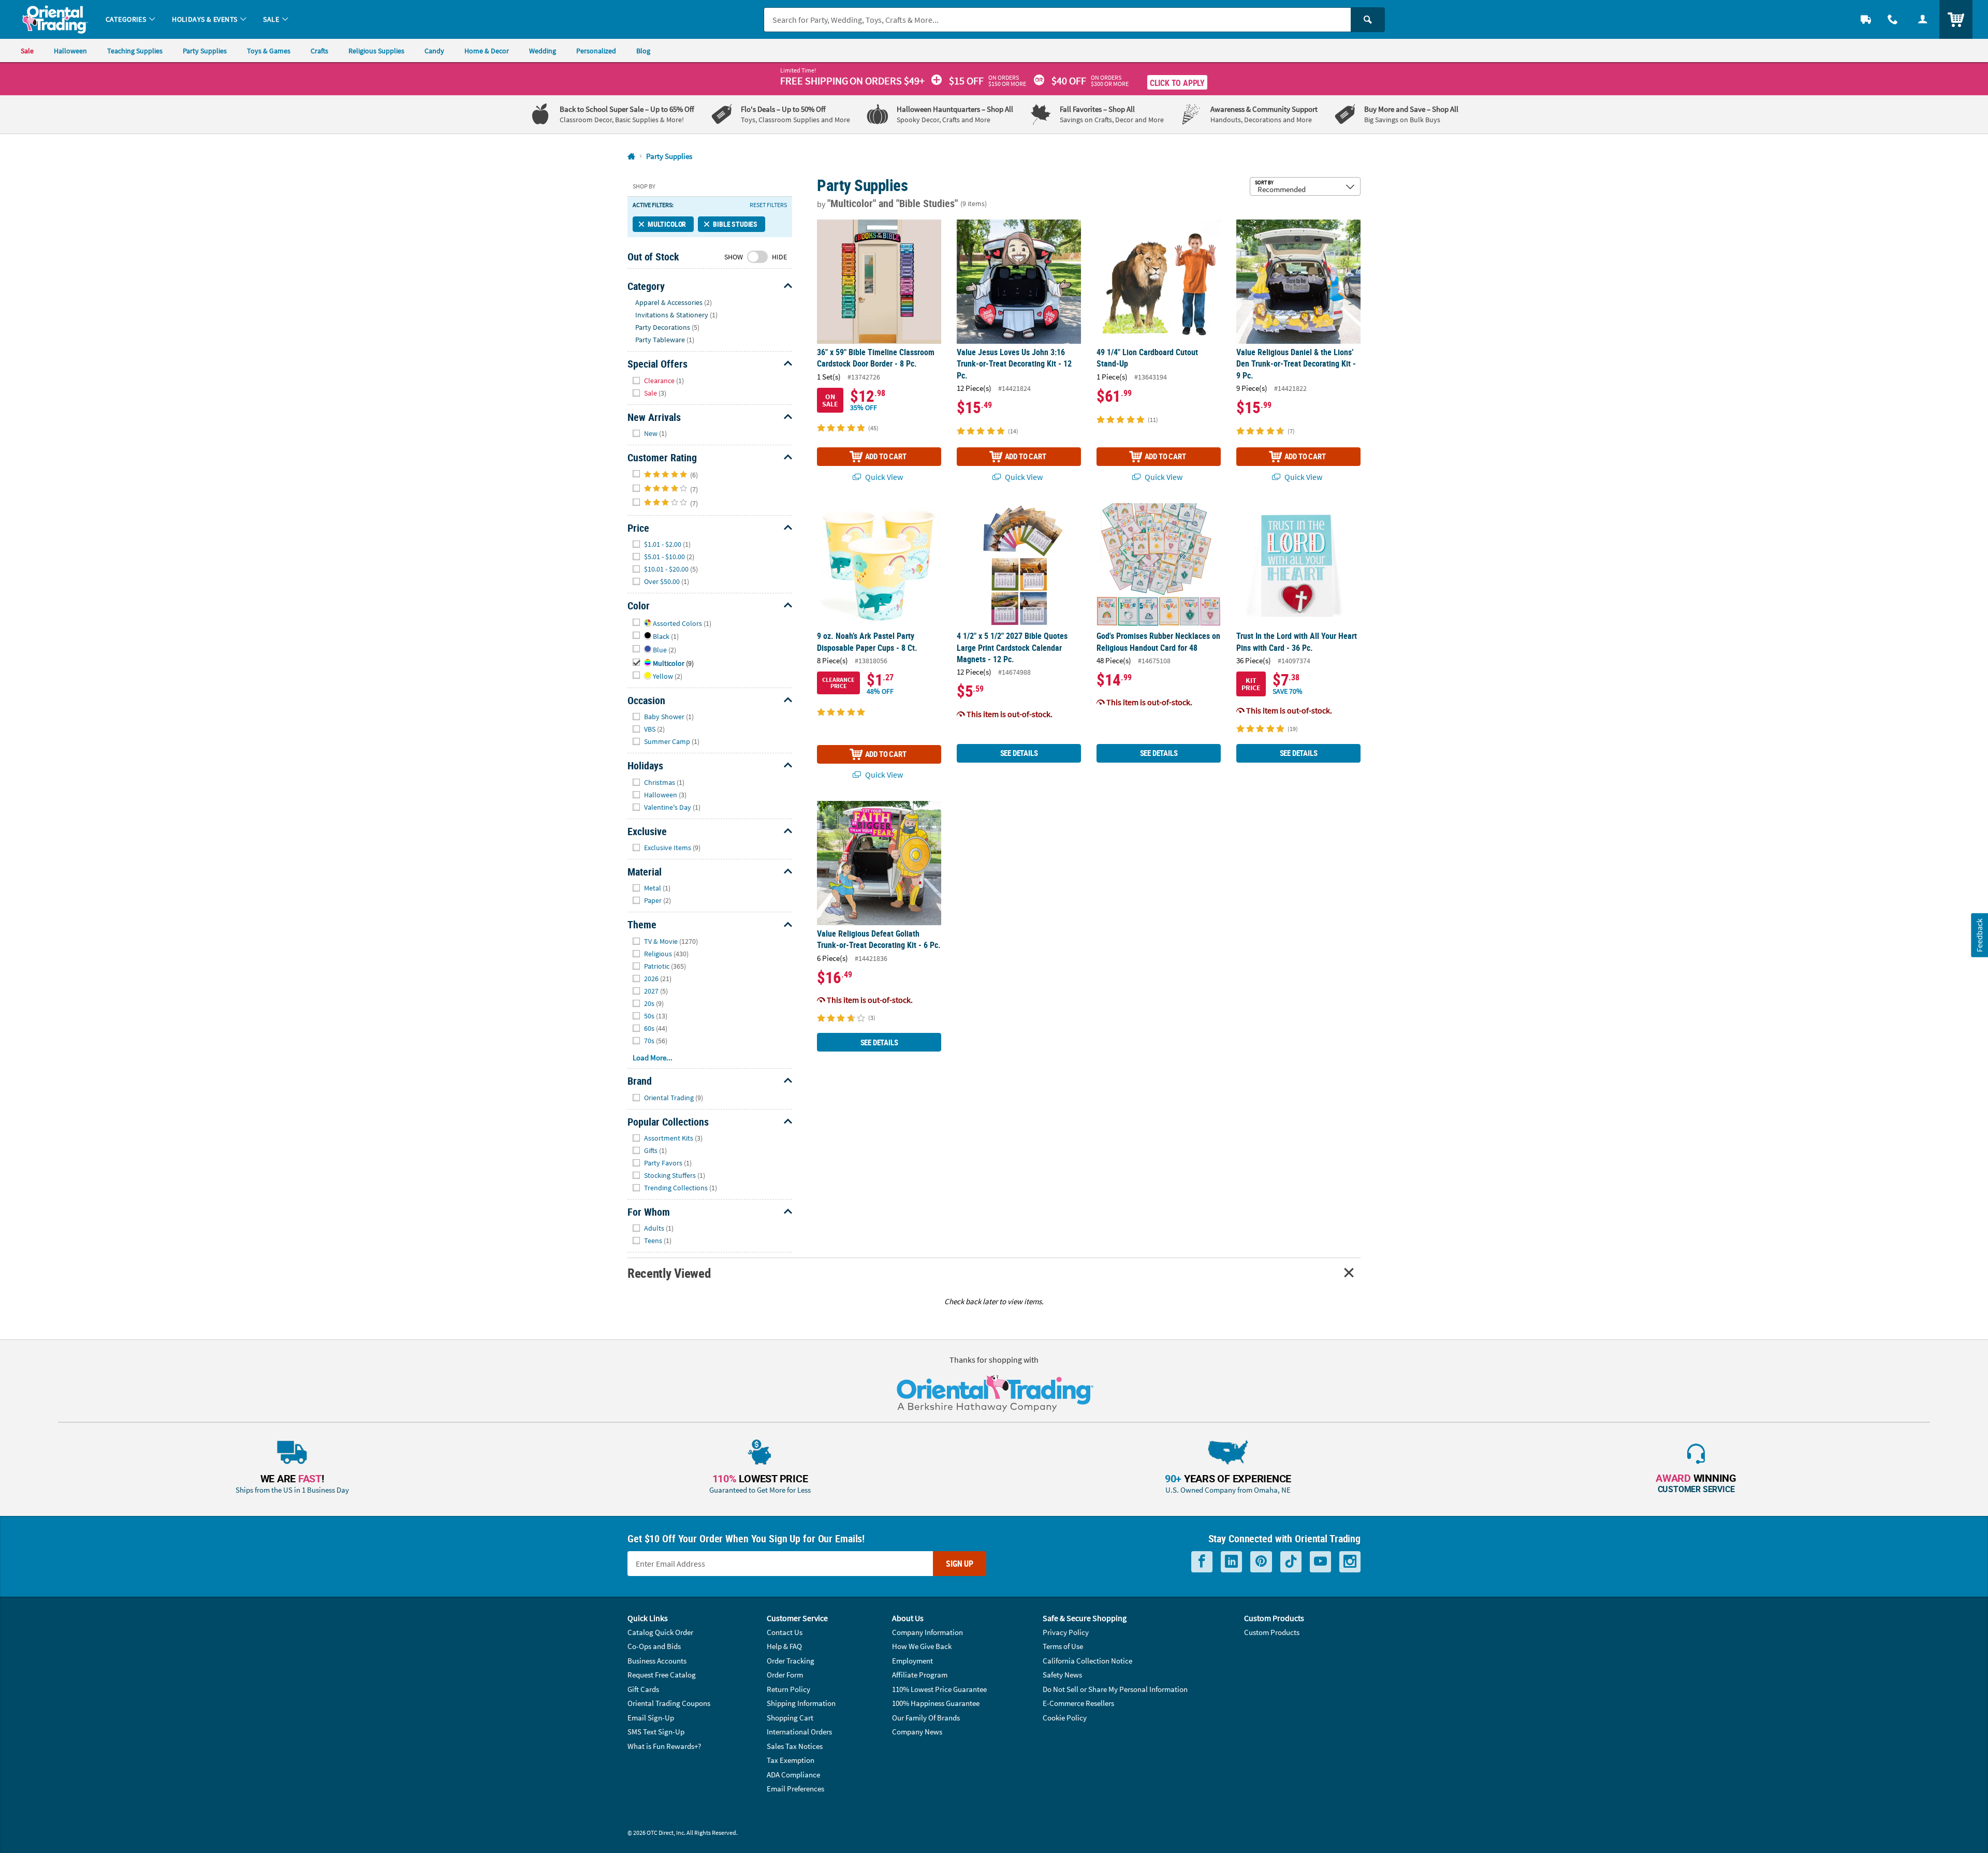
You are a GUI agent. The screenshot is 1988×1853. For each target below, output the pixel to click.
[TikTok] (1291, 1562)
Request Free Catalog (662, 1675)
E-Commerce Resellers (1078, 1703)
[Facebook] (1202, 1562)
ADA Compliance (793, 1775)
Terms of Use (1063, 1646)
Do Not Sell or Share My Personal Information (1115, 1689)
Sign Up (960, 1564)
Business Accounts (657, 1661)
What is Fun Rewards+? (664, 1746)
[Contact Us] (1893, 19)
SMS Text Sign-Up (656, 1732)
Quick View (883, 477)
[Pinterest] (1261, 1562)
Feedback (1979, 935)
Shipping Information (801, 1703)
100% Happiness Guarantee (936, 1703)
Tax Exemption (791, 1760)
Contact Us (785, 1632)
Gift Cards (643, 1689)
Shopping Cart (790, 1718)
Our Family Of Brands (926, 1718)
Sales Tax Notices (795, 1746)
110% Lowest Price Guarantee (939, 1689)
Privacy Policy (1066, 1632)
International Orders (799, 1732)
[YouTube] (1320, 1562)
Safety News (1062, 1675)
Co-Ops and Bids (654, 1646)
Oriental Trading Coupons (669, 1703)
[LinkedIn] (1231, 1562)
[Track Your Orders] (1866, 19)
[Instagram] (1350, 1562)
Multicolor (667, 224)
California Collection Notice (1087, 1661)
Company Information (927, 1632)
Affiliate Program (920, 1675)
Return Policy (788, 1689)
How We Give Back (922, 1646)
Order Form (785, 1675)
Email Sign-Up (651, 1718)
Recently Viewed (669, 1273)
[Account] (1923, 19)
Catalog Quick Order (660, 1632)
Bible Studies (735, 224)
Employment (912, 1661)
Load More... (653, 1057)
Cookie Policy (1065, 1718)
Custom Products (1272, 1632)
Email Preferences (795, 1789)
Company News (917, 1732)
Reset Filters (768, 205)
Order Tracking (791, 1661)
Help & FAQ (784, 1646)
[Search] (1368, 20)
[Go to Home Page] (631, 157)
